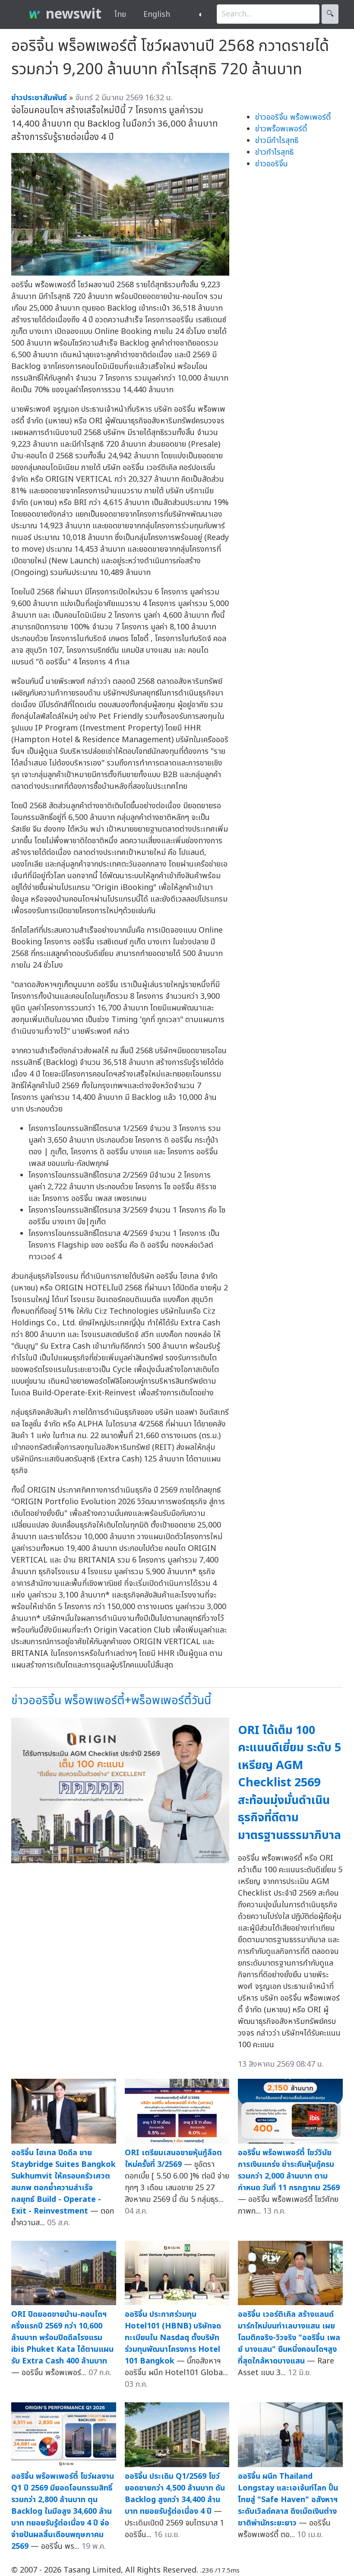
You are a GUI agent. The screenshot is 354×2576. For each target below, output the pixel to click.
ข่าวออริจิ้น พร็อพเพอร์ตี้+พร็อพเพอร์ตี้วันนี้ (111, 1701)
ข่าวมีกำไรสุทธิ (277, 141)
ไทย (120, 14)
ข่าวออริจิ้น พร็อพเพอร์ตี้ (293, 117)
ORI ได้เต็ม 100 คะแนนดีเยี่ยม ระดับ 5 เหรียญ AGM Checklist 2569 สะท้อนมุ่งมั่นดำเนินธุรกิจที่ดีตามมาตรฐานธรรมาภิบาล (289, 1783)
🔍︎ (330, 14)
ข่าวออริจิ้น (272, 164)
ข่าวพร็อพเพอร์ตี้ (281, 129)
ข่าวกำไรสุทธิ (274, 152)
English (157, 14)
